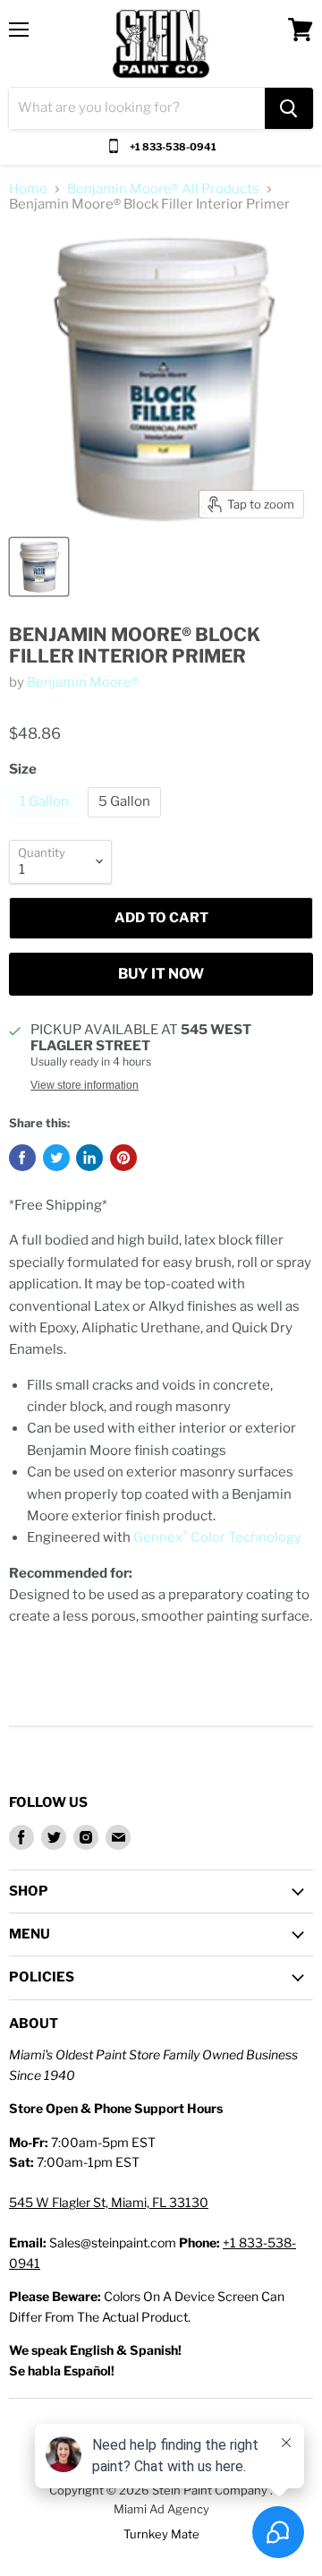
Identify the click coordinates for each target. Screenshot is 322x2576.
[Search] (289, 108)
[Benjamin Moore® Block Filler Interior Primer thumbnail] (39, 567)
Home (28, 189)
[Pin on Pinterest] (123, 1158)
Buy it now (161, 974)
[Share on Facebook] (22, 1158)
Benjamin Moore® (83, 682)
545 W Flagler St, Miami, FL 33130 (109, 2202)
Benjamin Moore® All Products (163, 189)
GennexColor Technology (217, 1537)
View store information (85, 1085)
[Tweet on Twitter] (56, 1158)
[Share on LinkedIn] (89, 1158)
